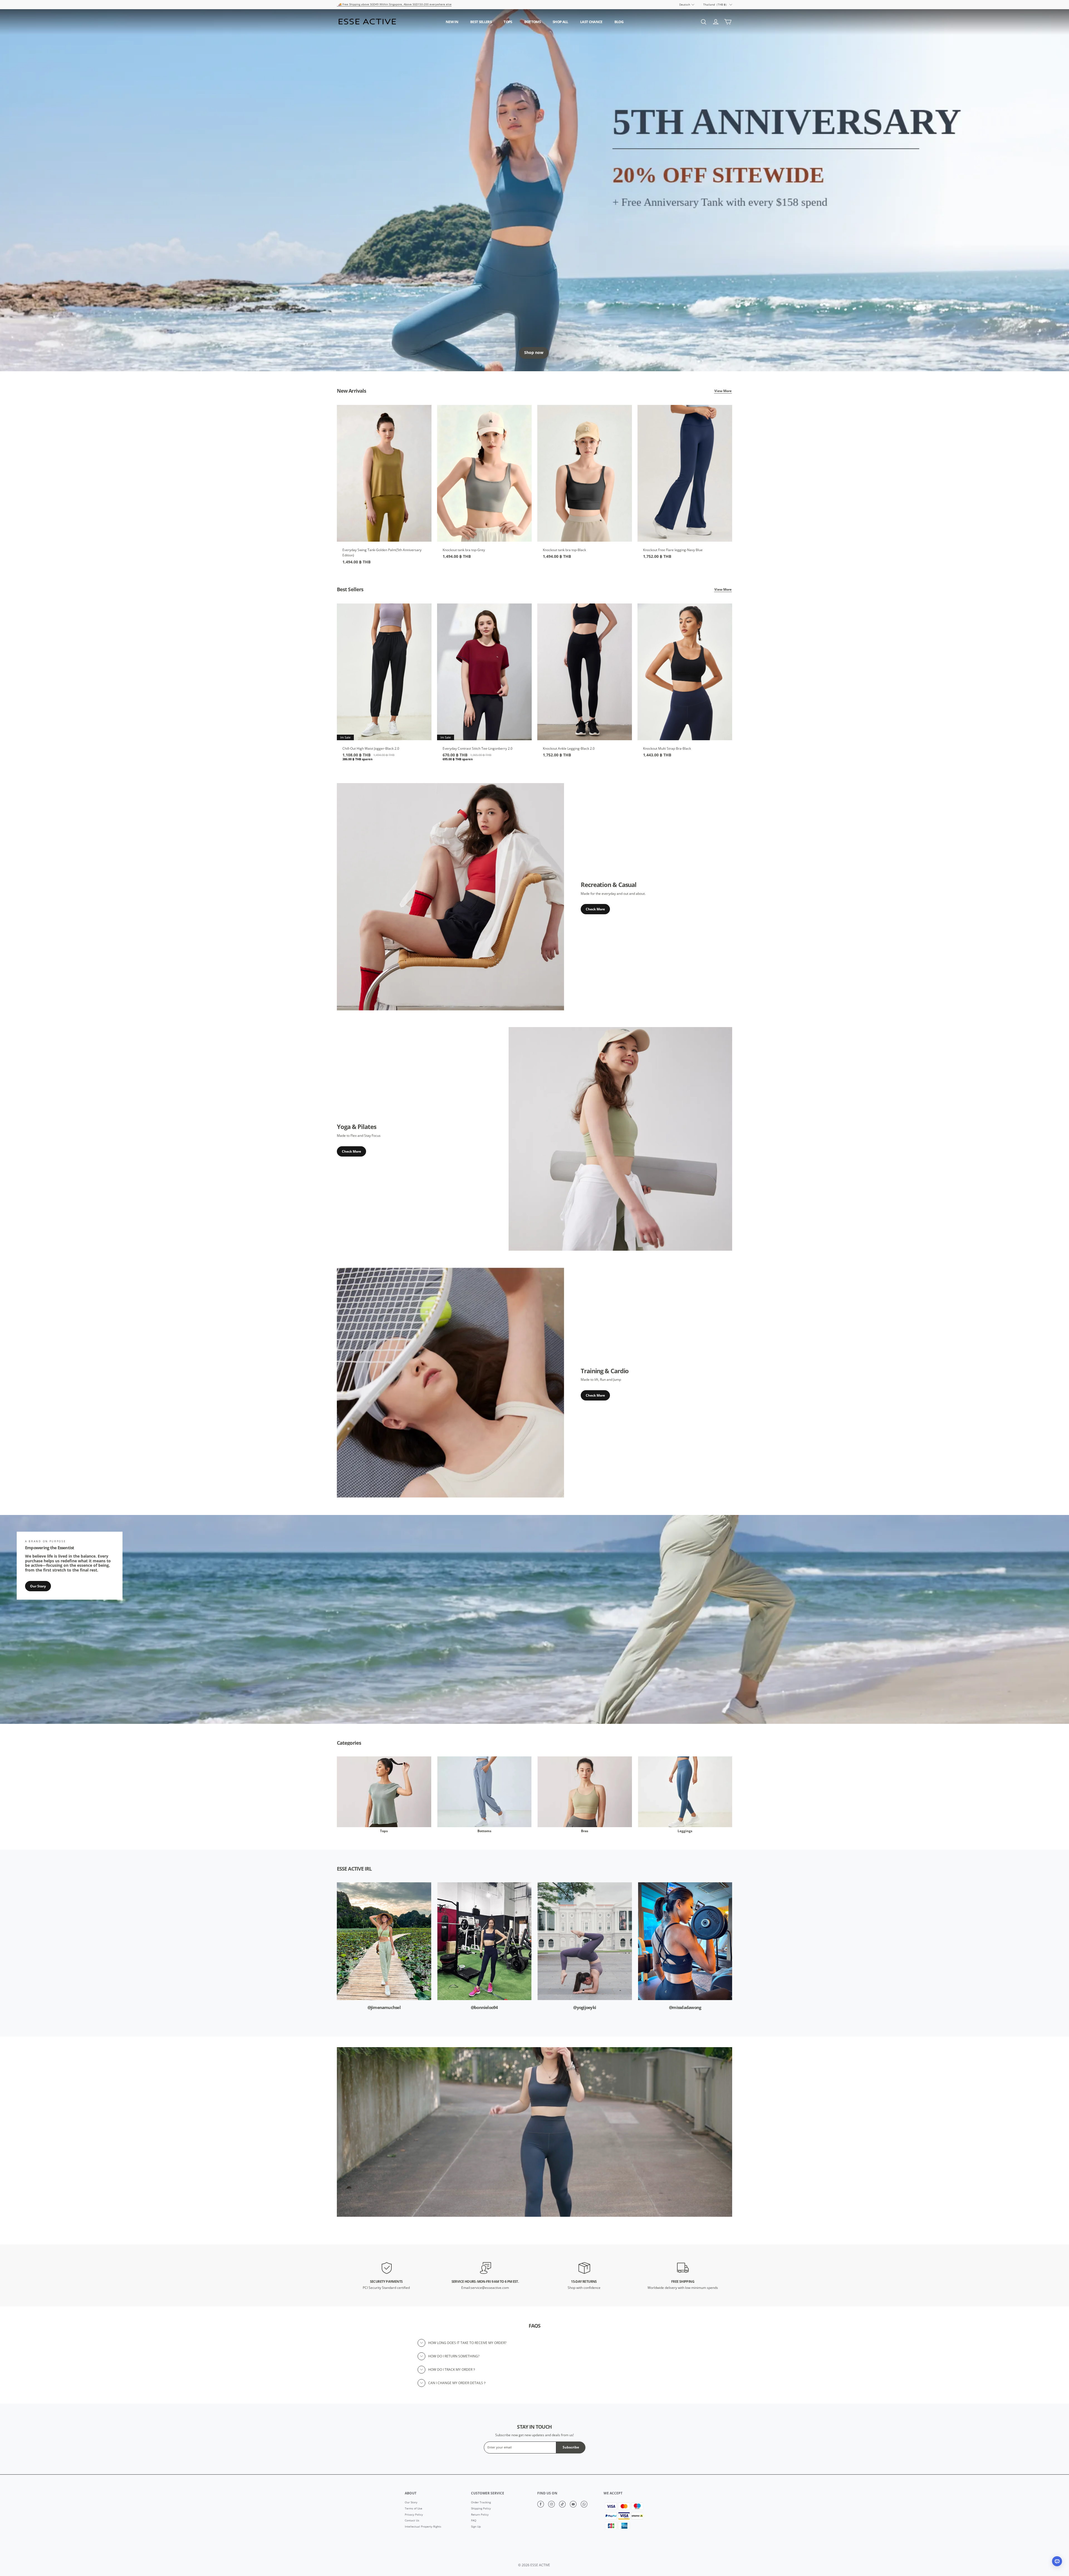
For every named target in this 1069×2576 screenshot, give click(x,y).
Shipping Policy (481, 2509)
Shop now (534, 353)
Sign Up (476, 2527)
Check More (595, 909)
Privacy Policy (414, 2515)
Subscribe (571, 2447)
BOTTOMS (532, 22)
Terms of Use (414, 2509)
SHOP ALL (560, 22)
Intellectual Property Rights (423, 2527)
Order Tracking (481, 2502)
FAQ (474, 2521)
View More (723, 391)
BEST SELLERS (481, 22)
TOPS (508, 22)
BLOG (619, 22)
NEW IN (452, 22)
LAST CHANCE (591, 22)
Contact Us (412, 2521)
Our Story (38, 1586)
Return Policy (480, 2515)
